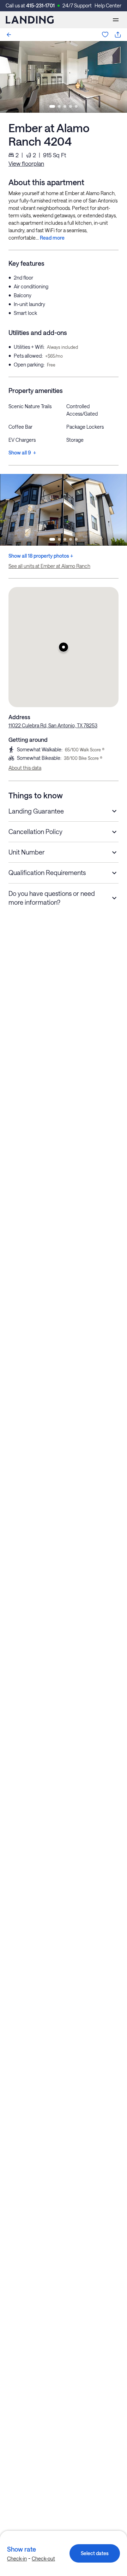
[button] (64, 647)
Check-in (17, 2559)
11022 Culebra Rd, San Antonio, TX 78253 (53, 725)
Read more (52, 238)
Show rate (22, 2549)
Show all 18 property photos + (41, 556)
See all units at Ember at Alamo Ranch (49, 566)
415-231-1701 (40, 5)
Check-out (43, 2559)
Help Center (108, 5)
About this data (25, 768)
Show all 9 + (22, 453)
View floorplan (26, 163)
